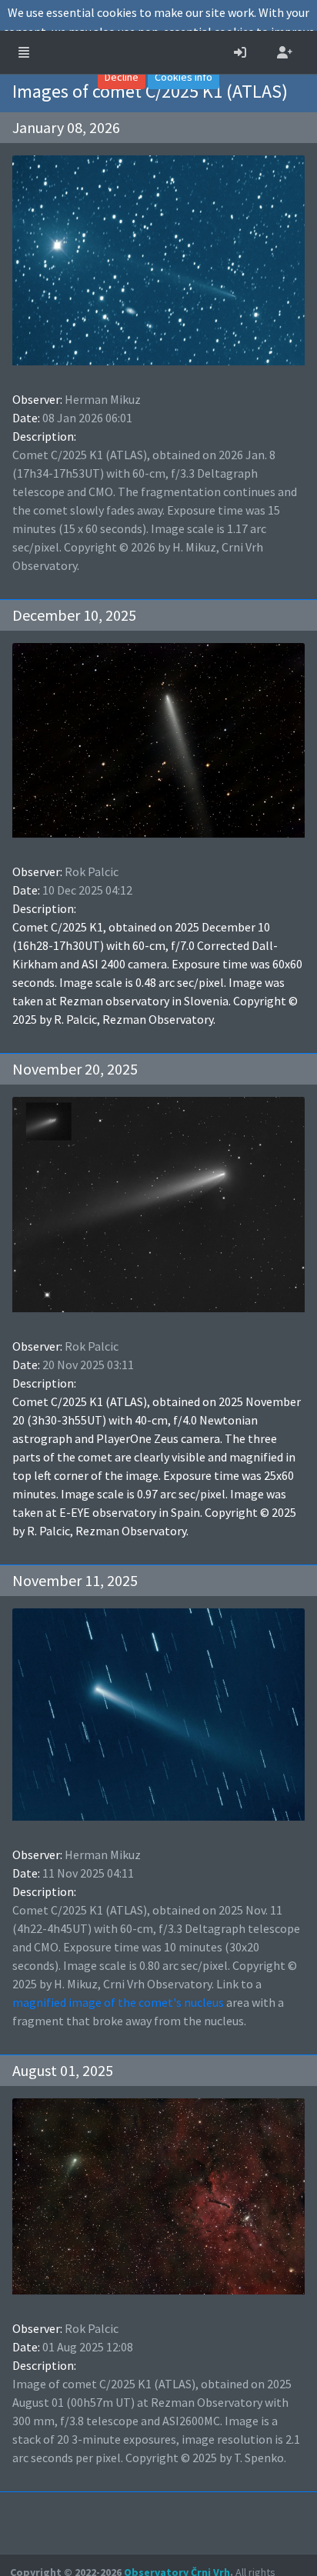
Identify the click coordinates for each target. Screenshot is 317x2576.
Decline (122, 77)
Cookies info (184, 77)
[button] (24, 52)
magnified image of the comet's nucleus (118, 2002)
